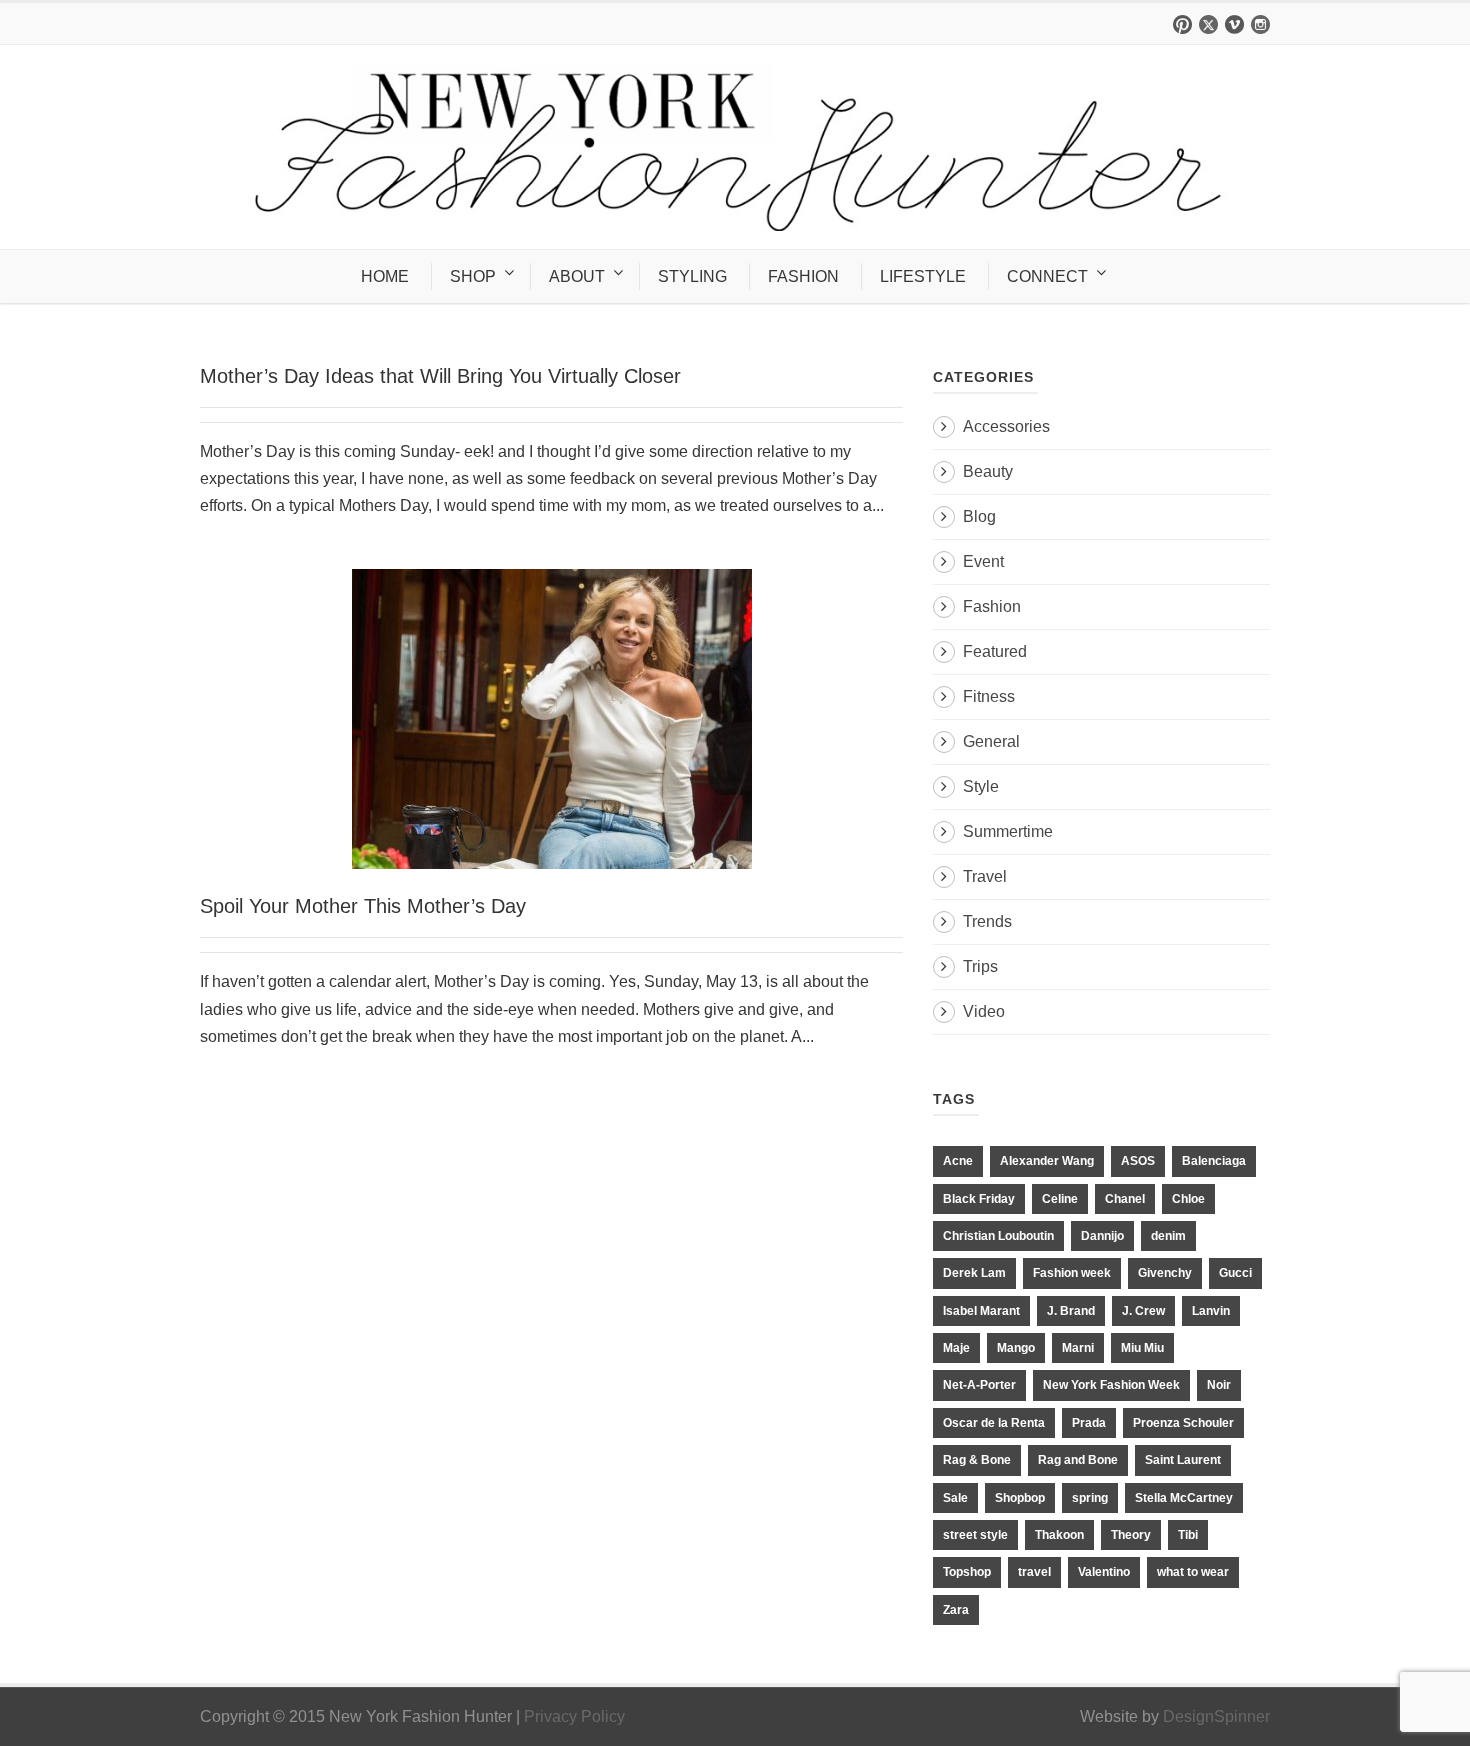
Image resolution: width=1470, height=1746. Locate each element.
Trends (987, 921)
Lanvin (1211, 1311)
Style (981, 786)
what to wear (1193, 1572)
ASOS (1138, 1161)
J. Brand (1071, 1311)
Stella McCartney (1184, 1498)
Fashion (992, 606)
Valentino (1104, 1572)
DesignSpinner (1216, 1716)
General (991, 741)
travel (1034, 1572)
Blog (979, 516)
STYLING (692, 276)
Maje (956, 1348)
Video (984, 1011)
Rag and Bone (1078, 1460)
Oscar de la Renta (994, 1423)
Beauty (988, 471)
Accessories (1006, 426)
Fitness (989, 696)
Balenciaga (1214, 1161)
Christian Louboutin (998, 1236)
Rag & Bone (977, 1460)
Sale (955, 1498)
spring (1090, 1498)
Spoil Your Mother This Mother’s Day (363, 906)
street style (975, 1535)
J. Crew (1143, 1311)
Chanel (1125, 1199)
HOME (385, 276)
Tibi (1188, 1535)
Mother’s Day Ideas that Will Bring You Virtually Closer (440, 376)
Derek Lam (974, 1273)
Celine (1060, 1199)
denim (1168, 1236)
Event (983, 561)
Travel (985, 876)
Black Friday (979, 1199)
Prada (1089, 1423)
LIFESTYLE (923, 276)
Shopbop (1020, 1498)
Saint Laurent (1183, 1460)
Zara (956, 1610)
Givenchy (1165, 1273)
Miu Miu (1142, 1348)
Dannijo (1102, 1236)
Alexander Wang (1047, 1161)
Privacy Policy (574, 1716)
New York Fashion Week (1111, 1385)
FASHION (803, 276)
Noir (1219, 1385)
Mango (1016, 1348)
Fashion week (1072, 1273)
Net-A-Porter (979, 1385)
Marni (1078, 1348)
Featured (995, 651)
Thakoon (1059, 1535)
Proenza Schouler (1183, 1423)
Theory (1131, 1535)
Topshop (967, 1572)
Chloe (1188, 1199)
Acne (958, 1161)
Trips (980, 966)
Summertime (1008, 831)
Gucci (1235, 1273)
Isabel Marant (981, 1311)
